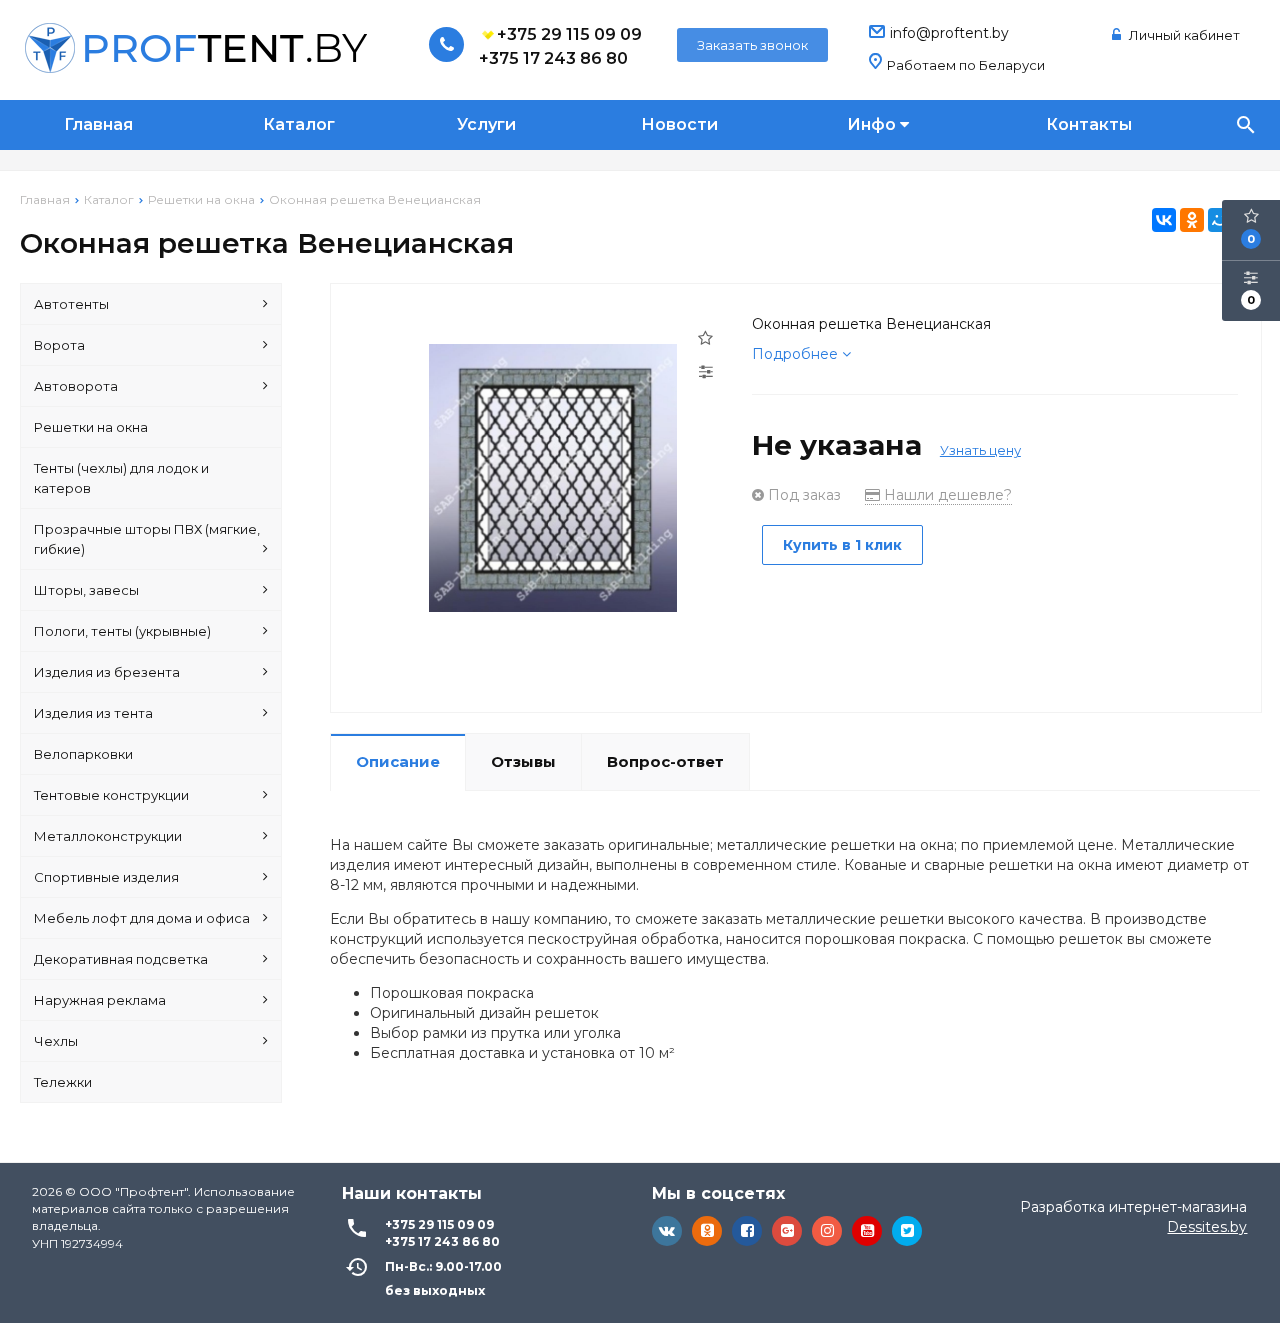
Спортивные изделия (106, 877)
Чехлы (56, 1041)
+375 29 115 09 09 (569, 34)
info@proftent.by (949, 33)
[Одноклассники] (1192, 220)
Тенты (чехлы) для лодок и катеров (121, 478)
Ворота (59, 345)
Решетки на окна (91, 427)
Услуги (486, 124)
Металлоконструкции (108, 836)
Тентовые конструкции (111, 795)
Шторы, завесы (86, 590)
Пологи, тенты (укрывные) (122, 631)
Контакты (1089, 124)
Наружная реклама (100, 1000)
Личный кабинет (1183, 35)
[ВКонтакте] (1164, 220)
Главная (98, 124)
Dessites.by (1207, 1227)
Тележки (63, 1082)
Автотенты (71, 304)
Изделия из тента (93, 713)
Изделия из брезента (107, 672)
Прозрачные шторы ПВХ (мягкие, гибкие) (147, 539)
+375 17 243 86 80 (553, 58)
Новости (679, 124)
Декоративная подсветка (121, 959)
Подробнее (797, 354)
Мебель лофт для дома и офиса (142, 918)
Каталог (299, 124)
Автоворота (76, 386)
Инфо (873, 124)
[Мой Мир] (1220, 220)
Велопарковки (83, 754)
